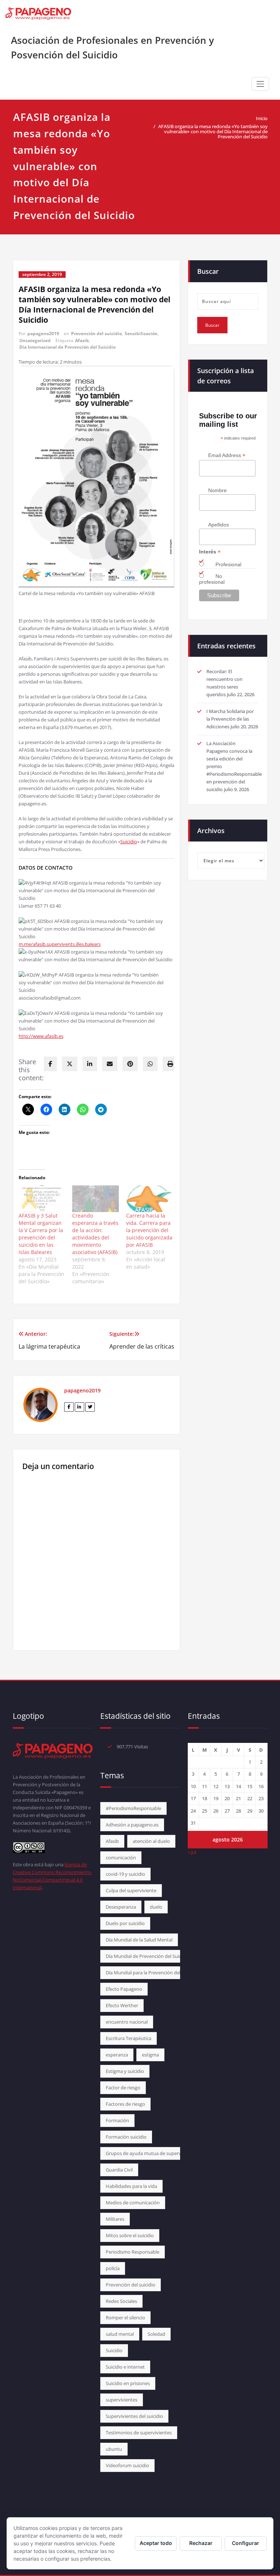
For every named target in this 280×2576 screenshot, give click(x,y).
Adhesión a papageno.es (132, 1825)
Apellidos (219, 525)
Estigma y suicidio (125, 2071)
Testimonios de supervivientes (139, 2433)
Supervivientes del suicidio (134, 2416)
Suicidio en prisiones (128, 2383)
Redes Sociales (121, 2301)
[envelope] (110, 1064)
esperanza (117, 2055)
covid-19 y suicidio (125, 1874)
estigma (150, 2055)
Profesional (228, 564)
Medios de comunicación (133, 2203)
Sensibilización (141, 333)
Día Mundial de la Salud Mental (139, 1940)
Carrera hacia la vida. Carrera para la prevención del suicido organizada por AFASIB (149, 1230)
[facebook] (50, 1064)
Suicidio (129, 842)
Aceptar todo (156, 2543)
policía (113, 2268)
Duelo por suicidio (125, 1923)
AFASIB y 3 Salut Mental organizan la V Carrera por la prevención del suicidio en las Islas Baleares (41, 1234)
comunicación (121, 1858)
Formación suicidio (126, 2137)
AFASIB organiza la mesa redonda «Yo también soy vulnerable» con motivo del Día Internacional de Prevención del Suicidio (213, 131)
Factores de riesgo (125, 2104)
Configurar (246, 2543)
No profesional (212, 579)
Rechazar (201, 2543)
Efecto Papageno (124, 1989)
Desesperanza (121, 1907)
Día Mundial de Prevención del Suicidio (147, 1956)
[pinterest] (130, 1064)
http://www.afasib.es (41, 1036)
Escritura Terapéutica (129, 2038)
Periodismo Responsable (133, 2252)
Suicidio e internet (125, 2367)
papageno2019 (43, 333)
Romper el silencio (125, 2318)
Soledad (156, 2334)
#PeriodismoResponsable (133, 1808)
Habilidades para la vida (131, 2186)
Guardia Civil (119, 2170)
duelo (156, 1907)
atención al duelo (151, 1841)
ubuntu (114, 2449)
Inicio (262, 118)
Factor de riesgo (123, 2088)
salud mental (120, 2334)
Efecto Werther (122, 2005)
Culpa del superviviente (131, 1890)
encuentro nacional (127, 2022)
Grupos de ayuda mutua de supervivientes (152, 2153)
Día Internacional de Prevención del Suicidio (67, 347)
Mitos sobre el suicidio (130, 2235)
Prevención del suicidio (96, 333)
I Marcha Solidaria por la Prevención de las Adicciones (230, 719)
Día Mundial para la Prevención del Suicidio (152, 1973)
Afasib (82, 340)
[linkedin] (90, 1064)
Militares (115, 2219)
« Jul (192, 1852)
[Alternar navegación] (260, 84)
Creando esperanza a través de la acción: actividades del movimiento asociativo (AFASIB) (95, 1234)
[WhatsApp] (150, 1064)
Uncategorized (35, 340)
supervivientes (122, 2400)
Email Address (227, 455)
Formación (117, 2120)
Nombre (217, 490)
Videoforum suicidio (127, 2465)
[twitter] (70, 1064)
